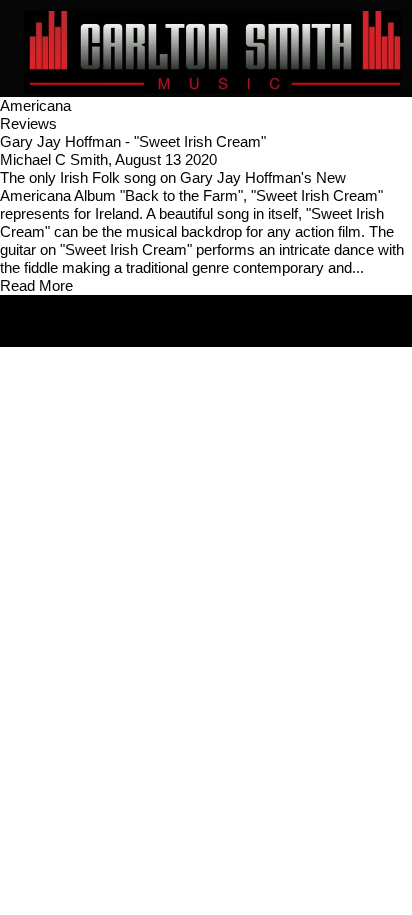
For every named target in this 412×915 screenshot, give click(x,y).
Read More (36, 285)
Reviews (28, 123)
